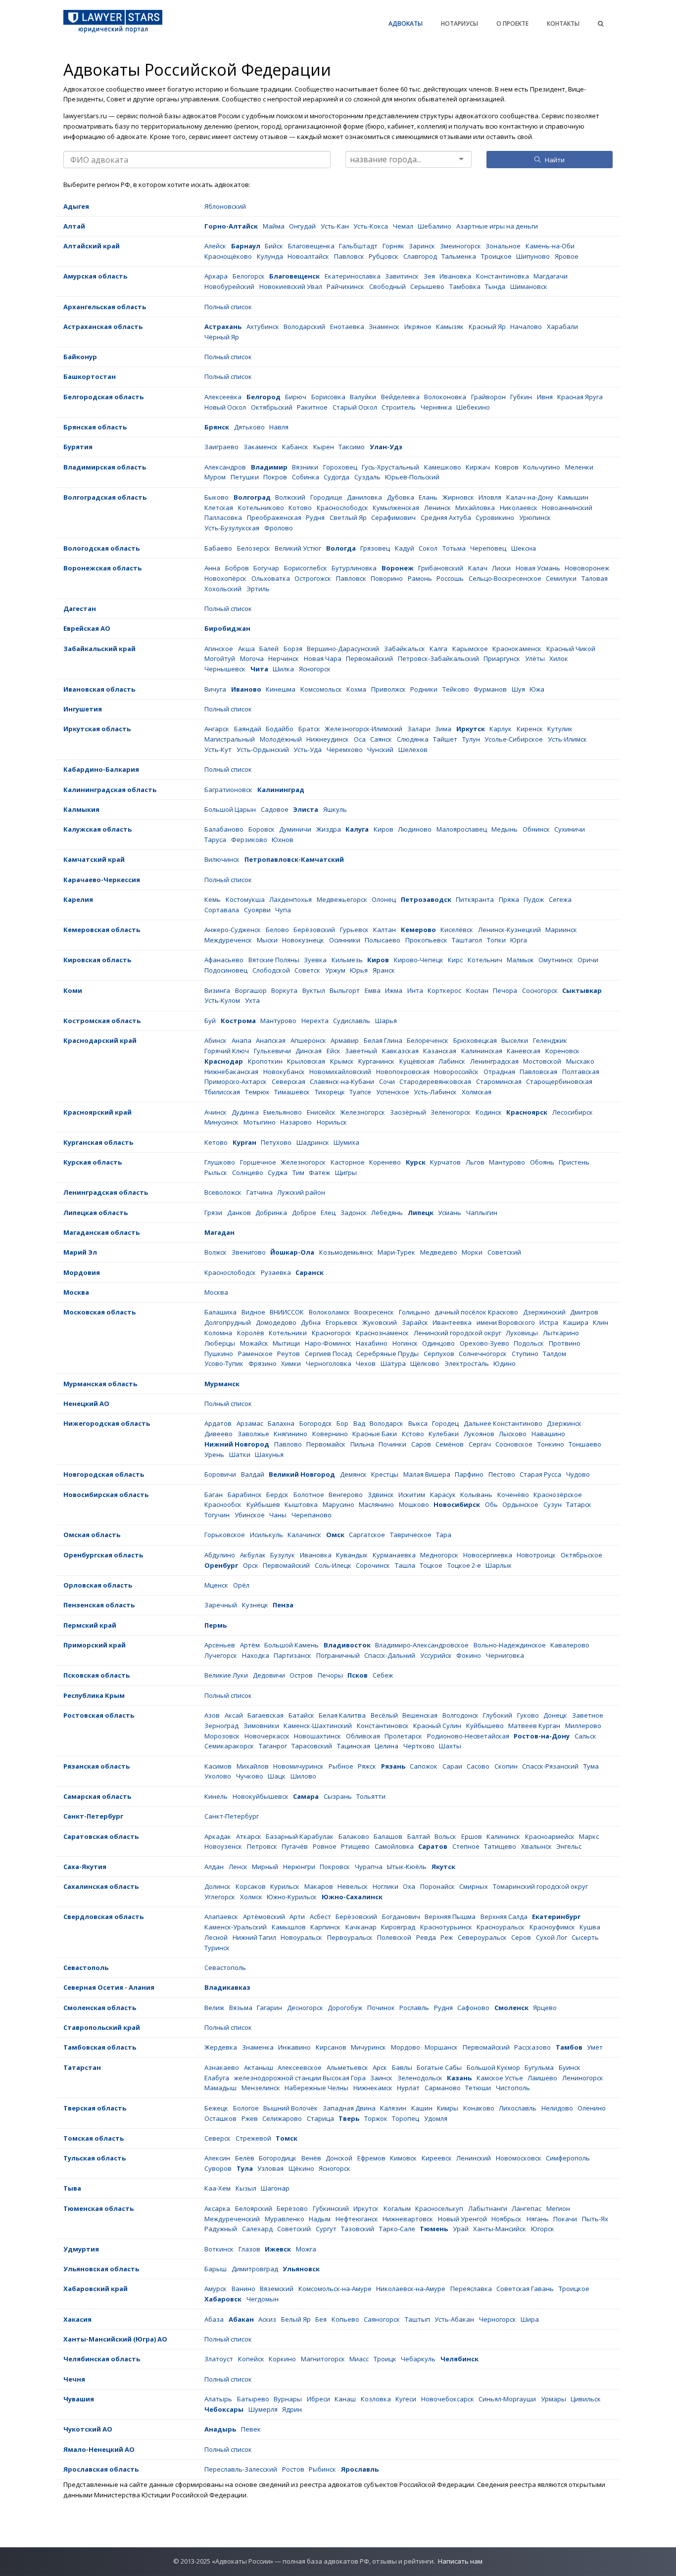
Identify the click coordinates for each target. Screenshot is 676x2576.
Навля (279, 427)
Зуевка (315, 960)
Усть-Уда (308, 749)
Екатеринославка (353, 276)
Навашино (548, 1434)
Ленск (238, 1867)
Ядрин (292, 2409)
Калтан (385, 930)
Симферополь (568, 2158)
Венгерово (346, 1495)
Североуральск (482, 1937)
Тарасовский (312, 1746)
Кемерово (418, 930)
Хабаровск (223, 2299)
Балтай (419, 1836)
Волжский (290, 497)
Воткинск (219, 2249)
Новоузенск (223, 1846)
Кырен (324, 447)
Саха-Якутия (85, 1867)
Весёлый (384, 1715)
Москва (76, 1292)
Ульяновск (301, 2269)
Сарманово (443, 2088)
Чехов (366, 1363)
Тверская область (95, 2108)
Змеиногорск (460, 246)
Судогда (337, 477)
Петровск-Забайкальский (438, 658)
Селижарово (282, 2118)
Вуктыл (314, 990)
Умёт (595, 2047)
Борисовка (328, 397)
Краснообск (223, 1504)
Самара (306, 1796)
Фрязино (263, 1363)
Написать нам (460, 2561)
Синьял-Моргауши (507, 2399)
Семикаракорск (229, 1746)
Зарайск (415, 1322)
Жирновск (458, 497)
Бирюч (296, 397)
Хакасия (77, 2319)
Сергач (480, 1444)
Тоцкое (431, 1565)
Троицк (385, 2359)
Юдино (505, 1363)
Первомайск (326, 1444)
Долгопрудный (228, 1322)
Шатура (393, 1363)
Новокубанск (284, 1072)
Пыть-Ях (595, 2219)
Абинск (216, 1040)
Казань (459, 2078)
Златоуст (219, 2359)
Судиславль (352, 1021)
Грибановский (441, 568)
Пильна (362, 1444)
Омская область (92, 1535)
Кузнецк (255, 1605)
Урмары (554, 2399)
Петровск (262, 1846)
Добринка (271, 1213)
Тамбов (569, 2047)
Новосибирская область (106, 1495)
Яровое (567, 256)
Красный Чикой (571, 649)
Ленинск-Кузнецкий (509, 930)
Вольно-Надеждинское (510, 1645)
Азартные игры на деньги (497, 226)
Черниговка (505, 1655)
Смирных (474, 1886)
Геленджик (550, 1040)
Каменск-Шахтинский (318, 1726)
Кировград (398, 1927)
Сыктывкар (582, 990)
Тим (298, 1172)
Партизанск (292, 1655)
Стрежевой (253, 2138)
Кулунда (270, 256)
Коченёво (513, 1495)
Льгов (475, 1162)
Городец (445, 1423)
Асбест (320, 1917)
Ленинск (437, 508)
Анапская (271, 1040)
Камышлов (289, 1927)
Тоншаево (585, 1444)
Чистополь (513, 2088)
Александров (225, 467)
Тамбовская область (100, 2047)
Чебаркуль (418, 2359)
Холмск (251, 1897)
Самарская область (97, 1796)
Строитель (399, 407)
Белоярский (254, 2208)
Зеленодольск (420, 2078)
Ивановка (455, 276)
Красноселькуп (439, 2208)
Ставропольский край (102, 2027)
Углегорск (220, 1897)
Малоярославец (462, 829)
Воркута (284, 990)
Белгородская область (103, 397)
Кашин (422, 2108)
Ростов (293, 2469)
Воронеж (398, 568)
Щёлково (425, 1363)
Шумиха (346, 1142)
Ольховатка (271, 578)
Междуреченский (232, 2219)
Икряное (418, 327)
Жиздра (329, 829)
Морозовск (222, 1736)
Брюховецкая (475, 1040)
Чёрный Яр (222, 337)
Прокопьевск (426, 940)
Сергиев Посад (328, 1354)
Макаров (319, 1886)
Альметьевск (347, 2067)
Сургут (326, 2229)
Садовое (275, 809)
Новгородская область (104, 1474)
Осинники (345, 940)
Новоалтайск (308, 256)
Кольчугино (542, 467)
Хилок (559, 658)
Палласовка (223, 517)
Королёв (251, 1333)
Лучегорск (221, 1655)
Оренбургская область (103, 1555)
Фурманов (490, 689)
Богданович (401, 1917)
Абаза (214, 2319)
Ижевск (278, 2249)
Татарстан (82, 2067)
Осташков (220, 2118)
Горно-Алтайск (231, 226)
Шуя (518, 689)
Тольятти (371, 1796)
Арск (380, 2067)
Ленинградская (494, 1061)
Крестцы (385, 1474)
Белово (277, 930)
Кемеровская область (102, 930)
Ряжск (367, 1766)
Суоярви (257, 910)
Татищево (500, 1846)
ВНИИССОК (287, 1312)
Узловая (270, 2168)
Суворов (218, 2168)
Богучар (266, 568)
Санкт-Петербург (93, 1816)
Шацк (277, 1776)
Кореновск (562, 1051)
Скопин (506, 1766)
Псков (358, 1675)
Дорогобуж (345, 2008)
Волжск (216, 1252)
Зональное (503, 246)
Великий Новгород (302, 1474)
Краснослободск (342, 508)
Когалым (397, 2208)
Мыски (267, 940)
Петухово (276, 1142)
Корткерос (444, 990)
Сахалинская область (101, 1886)
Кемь (213, 899)
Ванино (243, 2289)
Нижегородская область (107, 1423)
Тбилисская (222, 1092)
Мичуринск (368, 2047)
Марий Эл (80, 1252)
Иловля (490, 497)
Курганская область (98, 1142)
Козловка (376, 2399)
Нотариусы (459, 23)
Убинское (250, 1515)
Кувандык (352, 1555)
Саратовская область (101, 1836)
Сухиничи (570, 829)
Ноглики (386, 1886)
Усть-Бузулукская (232, 528)
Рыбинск (322, 2469)
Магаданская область (101, 1232)
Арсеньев (220, 1645)
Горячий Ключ (227, 1051)
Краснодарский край (100, 1040)
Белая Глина (383, 1040)
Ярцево (545, 2008)
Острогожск (313, 578)
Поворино (387, 578)
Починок (381, 2008)
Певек (251, 2429)
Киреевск (437, 2158)
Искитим (412, 1495)
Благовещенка (311, 246)
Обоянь (542, 1162)
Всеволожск (223, 1192)
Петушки (245, 477)
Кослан (477, 990)
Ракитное (312, 407)
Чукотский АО (88, 2429)
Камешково (443, 467)
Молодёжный (281, 739)
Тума (591, 1766)
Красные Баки (375, 1434)
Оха (409, 1886)
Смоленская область (100, 2008)
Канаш (345, 2399)
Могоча (252, 658)
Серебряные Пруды (387, 1354)
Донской (339, 2158)
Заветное (588, 1715)
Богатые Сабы (439, 2067)
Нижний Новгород (237, 1444)
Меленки (579, 467)
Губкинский (331, 2208)
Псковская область (97, 1675)
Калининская (482, 1051)
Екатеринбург (556, 1917)
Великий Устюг (298, 548)
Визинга (217, 990)
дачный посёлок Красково (476, 1312)
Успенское (393, 1092)
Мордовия (82, 1272)
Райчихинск (345, 286)
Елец (328, 1213)
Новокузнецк (303, 940)
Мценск (216, 1585)
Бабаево (218, 548)
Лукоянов (479, 1434)
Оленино (592, 2108)
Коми (73, 990)
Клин (601, 1322)
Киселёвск (457, 930)
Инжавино (294, 2047)
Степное (466, 1846)
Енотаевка (347, 327)
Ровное (325, 1846)
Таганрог (273, 1746)
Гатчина (260, 1192)
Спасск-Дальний (390, 1655)
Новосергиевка (488, 1555)
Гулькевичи (272, 1051)
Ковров (507, 467)
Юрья (359, 970)
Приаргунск (502, 658)
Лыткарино (561, 1333)
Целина (386, 1746)
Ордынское (520, 1504)
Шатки (240, 1454)
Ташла (405, 1565)
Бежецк (216, 2108)
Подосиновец (226, 970)
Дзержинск (564, 1423)
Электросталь (467, 1363)
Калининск (503, 1836)
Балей (269, 649)
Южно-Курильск (292, 1897)
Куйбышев (263, 1504)
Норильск (332, 1122)
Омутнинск (556, 960)
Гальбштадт (358, 246)
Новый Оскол (225, 407)
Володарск (386, 1423)
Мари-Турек (396, 1252)
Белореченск (428, 1040)
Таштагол (467, 940)
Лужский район (301, 1192)
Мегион (558, 2208)
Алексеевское (300, 2067)
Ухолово (218, 1776)
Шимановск (529, 286)
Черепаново (312, 1515)
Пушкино (219, 1354)
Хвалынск (536, 1846)
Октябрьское (581, 1555)
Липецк (421, 1213)
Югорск (543, 2229)
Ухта (252, 1000)
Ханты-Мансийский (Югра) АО (115, 2339)
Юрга (519, 940)
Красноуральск (501, 1927)
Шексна (524, 548)
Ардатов (218, 1423)
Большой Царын (230, 809)
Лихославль (518, 2108)
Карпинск (325, 1927)
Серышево (427, 286)
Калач (478, 568)
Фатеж (319, 1172)
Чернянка (436, 407)
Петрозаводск (426, 899)
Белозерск (254, 548)
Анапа (241, 1040)
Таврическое (411, 1535)
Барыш (216, 2269)
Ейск (334, 1051)
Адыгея (76, 206)
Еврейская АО (87, 628)
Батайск (301, 1715)
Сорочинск (373, 1565)
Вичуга (215, 689)
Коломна (218, 1333)
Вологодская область (101, 548)
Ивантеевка (452, 1322)
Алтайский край (92, 246)
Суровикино (495, 517)
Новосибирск (457, 1504)
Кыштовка (301, 1504)
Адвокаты (406, 23)
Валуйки (363, 397)
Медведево (439, 1252)
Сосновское (514, 1444)
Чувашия (79, 2399)
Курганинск (376, 1061)
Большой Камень (291, 1645)
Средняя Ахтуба (446, 517)
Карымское (470, 649)
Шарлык (499, 1565)
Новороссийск (456, 1072)
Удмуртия (81, 2249)
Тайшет (445, 739)
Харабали (562, 327)
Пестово (502, 1474)
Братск (309, 729)
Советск (307, 970)
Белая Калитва (342, 1715)
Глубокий (498, 1715)
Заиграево (221, 447)
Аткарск (249, 1836)
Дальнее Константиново (503, 1423)
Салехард (257, 2229)
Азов (212, 1715)
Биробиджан (227, 628)
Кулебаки (444, 1434)
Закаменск (261, 447)
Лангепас (527, 2208)
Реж (447, 1937)
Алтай (74, 226)
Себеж (383, 1675)
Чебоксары (224, 2409)
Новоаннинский (567, 508)
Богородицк (278, 2158)
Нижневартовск (408, 2219)
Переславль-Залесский (241, 2469)
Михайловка (475, 508)
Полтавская (581, 1072)
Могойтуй (220, 658)
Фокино (469, 1655)
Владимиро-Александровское (422, 1645)
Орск (251, 1565)
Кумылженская (396, 508)
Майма (274, 226)
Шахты (450, 1746)
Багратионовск (228, 790)
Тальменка (459, 256)
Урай (461, 2229)
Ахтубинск (263, 327)
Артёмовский (264, 1917)
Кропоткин (265, 1061)
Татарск (579, 1504)
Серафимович (393, 517)
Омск (335, 1535)
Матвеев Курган (534, 1726)
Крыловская (306, 1061)
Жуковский (380, 1322)
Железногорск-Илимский (363, 729)
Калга (438, 649)
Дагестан (80, 609)
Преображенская (274, 517)
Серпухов (439, 1354)
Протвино (565, 1343)
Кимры (448, 2108)
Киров (384, 829)
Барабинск (245, 1495)
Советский (504, 1252)
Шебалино (435, 226)
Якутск (443, 1867)
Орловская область (98, 1585)
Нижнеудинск (328, 739)
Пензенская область (99, 1605)
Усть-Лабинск (435, 1092)
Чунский (380, 749)
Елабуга (217, 2078)
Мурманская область (100, 1384)
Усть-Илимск (567, 739)
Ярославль (360, 2469)
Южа (537, 689)
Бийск (274, 246)
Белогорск (249, 276)
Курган (244, 1142)
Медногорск (439, 1555)
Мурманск (222, 1384)
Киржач (478, 467)
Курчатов (445, 1162)
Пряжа (509, 899)
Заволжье (253, 1434)
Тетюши (478, 2088)
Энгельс (569, 1846)
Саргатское (367, 1535)
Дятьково (249, 427)
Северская (289, 1081)
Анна (212, 568)
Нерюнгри (299, 1867)
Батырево (253, 2399)
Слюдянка (413, 739)
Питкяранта (475, 899)
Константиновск (383, 1726)
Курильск (285, 1886)
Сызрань (338, 1796)
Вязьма (241, 2008)
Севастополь (86, 1967)
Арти (297, 1917)
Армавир (345, 1040)
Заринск (422, 246)
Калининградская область (110, 790)
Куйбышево (485, 1726)
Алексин (217, 2158)
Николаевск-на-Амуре (411, 2289)
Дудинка (245, 1112)
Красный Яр (487, 327)
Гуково (528, 1715)
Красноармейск (550, 1836)
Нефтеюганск (357, 2219)
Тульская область (95, 2158)
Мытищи (286, 1343)
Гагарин (269, 2008)
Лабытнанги (488, 2208)
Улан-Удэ (386, 447)
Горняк (393, 246)
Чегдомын (263, 2299)
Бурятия (78, 447)
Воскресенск (374, 1312)
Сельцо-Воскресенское (505, 578)
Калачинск (304, 1535)
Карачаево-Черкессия (102, 880)
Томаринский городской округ (540, 1886)
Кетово (216, 1142)
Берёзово (292, 2208)
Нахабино (372, 1343)
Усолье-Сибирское (514, 739)
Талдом (555, 1354)
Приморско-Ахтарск (236, 1081)
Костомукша (245, 899)
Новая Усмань (538, 568)
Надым (320, 2219)
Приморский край (95, 1645)
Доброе (304, 1213)
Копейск (251, 2359)
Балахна (281, 1423)
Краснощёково (228, 256)
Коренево (385, 1162)
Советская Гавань (525, 2289)
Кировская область (97, 960)
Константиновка (503, 276)
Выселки (515, 1040)
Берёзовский (314, 930)
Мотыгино (260, 1122)
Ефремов (371, 2158)
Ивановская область (99, 689)
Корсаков (251, 1886)
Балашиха (220, 1312)
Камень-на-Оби (550, 246)
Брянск (217, 427)
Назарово (296, 1122)
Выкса (418, 1423)
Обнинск (536, 829)
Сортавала (222, 910)
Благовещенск (294, 276)
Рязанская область (97, 1766)
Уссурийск (436, 1655)
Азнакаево (222, 2067)
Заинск (381, 2078)
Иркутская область (97, 729)
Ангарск (217, 729)
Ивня (545, 397)
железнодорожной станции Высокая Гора (300, 2078)
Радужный (221, 2229)
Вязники (305, 467)
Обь (491, 1504)
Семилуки (561, 578)
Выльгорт (345, 990)
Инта (415, 990)
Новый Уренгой (462, 2219)
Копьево (345, 2319)
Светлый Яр (348, 517)
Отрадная (499, 1072)
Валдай (253, 1474)
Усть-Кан (335, 226)
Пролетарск (403, 1736)
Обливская (363, 1736)
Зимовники (261, 1726)
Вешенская (420, 1715)
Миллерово (583, 1726)
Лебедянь (387, 1213)
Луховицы (522, 1333)
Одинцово (438, 1343)
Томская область (94, 2138)
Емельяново (283, 1112)
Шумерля (263, 2409)
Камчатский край (94, 859)
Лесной (216, 1937)
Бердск (277, 1495)
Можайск (254, 1343)
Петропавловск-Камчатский (294, 859)
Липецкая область (96, 1213)
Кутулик (560, 729)
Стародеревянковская (435, 1081)
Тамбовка (465, 286)
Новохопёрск (225, 578)
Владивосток (347, 1645)
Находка (256, 1655)
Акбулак (253, 1555)
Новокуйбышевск (261, 1796)
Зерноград (221, 1726)
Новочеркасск (267, 1736)
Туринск (217, 1948)
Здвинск (381, 1495)
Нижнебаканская (231, 1072)
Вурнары (288, 2399)
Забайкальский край (99, 649)
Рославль (414, 2008)
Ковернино (330, 1434)
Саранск (310, 1272)
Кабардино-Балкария (101, 769)
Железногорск (362, 1112)
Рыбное (341, 1766)
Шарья (386, 1021)
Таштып (417, 2319)
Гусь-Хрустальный (390, 467)
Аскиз (267, 2319)
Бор (342, 1423)
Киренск (530, 729)
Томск (287, 2138)
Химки (291, 1363)
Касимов (218, 1766)
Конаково (479, 2108)
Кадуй (405, 548)
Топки (496, 940)
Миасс (359, 2359)
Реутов (289, 1354)
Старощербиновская (559, 1081)
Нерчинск (284, 658)
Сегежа (560, 899)
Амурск (216, 2289)
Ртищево (355, 1846)
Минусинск (221, 1122)
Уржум (335, 970)
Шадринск (313, 1142)
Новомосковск (519, 2158)
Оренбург (221, 1565)
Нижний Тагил (254, 1937)
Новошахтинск (317, 1736)
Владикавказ (227, 1987)
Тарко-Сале (397, 2229)
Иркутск (471, 729)
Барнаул (246, 246)
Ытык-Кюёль (407, 1867)
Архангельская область (105, 307)
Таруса (215, 840)
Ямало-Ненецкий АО (99, 2449)
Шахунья (269, 1454)
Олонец (384, 899)
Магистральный (230, 739)
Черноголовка (329, 1363)
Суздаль (367, 477)
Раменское (255, 1354)
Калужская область (97, 829)
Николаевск (519, 508)
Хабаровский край (96, 2289)
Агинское (219, 649)
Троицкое (496, 256)
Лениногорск (583, 2078)
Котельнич (485, 960)
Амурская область (95, 276)
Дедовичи (269, 1675)
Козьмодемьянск (346, 1252)
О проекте (512, 23)
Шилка (283, 669)
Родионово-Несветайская (468, 1736)
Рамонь (420, 578)
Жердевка (221, 2047)
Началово (526, 327)
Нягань (538, 2219)
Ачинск (216, 1112)
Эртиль (258, 589)
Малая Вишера (427, 1474)
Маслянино (376, 1504)
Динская (309, 1051)
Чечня (74, 2379)
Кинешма (281, 689)
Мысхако (580, 1061)
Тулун (471, 739)
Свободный (387, 286)
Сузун (553, 1504)
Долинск (217, 1886)
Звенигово (249, 1252)
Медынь (505, 829)
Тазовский (358, 2229)
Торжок (376, 2118)
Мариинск (561, 930)
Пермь (216, 1625)
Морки (472, 1252)
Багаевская (266, 1715)
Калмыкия (81, 809)
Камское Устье (500, 2078)
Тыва (72, 2188)
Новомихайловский (340, 1072)
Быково (217, 497)
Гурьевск (354, 930)
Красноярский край (97, 1112)
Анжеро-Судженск (233, 930)
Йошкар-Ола (292, 1252)
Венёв (311, 2158)
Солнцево (248, 1172)
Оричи (588, 960)
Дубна (311, 1322)
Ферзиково (249, 840)
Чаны (278, 1515)
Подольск (529, 1343)
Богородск (316, 1423)
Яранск (384, 970)
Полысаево (383, 940)
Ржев (250, 2118)
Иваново (246, 689)
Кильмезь (347, 960)
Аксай (234, 1715)
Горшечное (258, 1162)
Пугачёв (295, 1846)
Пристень (574, 1162)
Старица (320, 2118)
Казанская (440, 1051)
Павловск (349, 256)
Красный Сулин (437, 1726)
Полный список (228, 307)
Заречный (221, 1605)
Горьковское (225, 1535)
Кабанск (295, 447)
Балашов (388, 1836)
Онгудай (302, 226)
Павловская (538, 1072)
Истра (549, 1322)
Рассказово (532, 2047)
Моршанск (441, 2047)
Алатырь (218, 2399)
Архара (216, 276)
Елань (428, 497)
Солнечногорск (483, 1354)
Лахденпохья (290, 899)
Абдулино (220, 1555)
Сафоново (473, 2008)
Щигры (346, 1172)
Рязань (393, 1766)
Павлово (288, 1444)
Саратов (433, 1846)
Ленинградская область (106, 1192)
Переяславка (471, 2289)
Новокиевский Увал (291, 286)
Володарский (304, 327)
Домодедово (276, 1322)
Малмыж (520, 960)
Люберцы (220, 1343)
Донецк (555, 1715)
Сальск (585, 1736)
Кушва (590, 1927)
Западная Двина (349, 2108)
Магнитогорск (323, 2359)
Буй (210, 1021)
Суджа (278, 1172)
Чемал (403, 226)
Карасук (443, 1495)
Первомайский (369, 658)
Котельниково (261, 508)
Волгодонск (460, 1715)
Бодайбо (280, 729)
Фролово (279, 528)
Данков (239, 1213)
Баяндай (248, 729)
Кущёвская (417, 1061)
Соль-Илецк (333, 1565)
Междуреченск (228, 940)
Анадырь (220, 2429)
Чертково (419, 1746)
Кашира (576, 1322)
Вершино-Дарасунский (343, 649)
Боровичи (220, 1474)
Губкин (521, 397)
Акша (246, 649)
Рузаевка (276, 1272)
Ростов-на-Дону (542, 1736)
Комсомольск (321, 689)
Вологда (341, 548)
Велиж (214, 2008)
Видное (253, 1312)
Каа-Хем (217, 2188)
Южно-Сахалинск (352, 1897)
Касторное (348, 1162)
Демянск (353, 1474)
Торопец (406, 2118)
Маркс (589, 1836)
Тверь (349, 2118)
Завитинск (402, 276)
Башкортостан (90, 376)
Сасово (478, 1766)
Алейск (215, 246)
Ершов (472, 1836)
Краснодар (224, 1061)
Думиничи (295, 829)
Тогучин (217, 1515)
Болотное (309, 1495)
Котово (300, 508)
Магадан (219, 1232)
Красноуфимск (552, 1927)
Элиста (306, 809)
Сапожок (424, 1766)
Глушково (220, 1162)
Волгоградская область (105, 497)
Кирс (455, 960)
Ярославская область (101, 2469)
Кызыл (246, 2188)
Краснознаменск (382, 1333)
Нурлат (408, 2088)
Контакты (563, 23)
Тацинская (354, 1746)
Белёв (245, 2158)
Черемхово (345, 749)
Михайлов (253, 1766)
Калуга (357, 829)
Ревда (426, 1937)
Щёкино (301, 2168)
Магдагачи (551, 276)
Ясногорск (315, 669)
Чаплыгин (482, 1213)
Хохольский (223, 589)
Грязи (213, 1213)
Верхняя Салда (504, 1917)
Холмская (477, 1092)
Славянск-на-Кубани (342, 1081)
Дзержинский (544, 1312)
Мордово (406, 2047)
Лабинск (452, 1061)
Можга (306, 2249)
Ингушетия (83, 709)
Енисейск (321, 1112)
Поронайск (437, 1886)
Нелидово (557, 2108)
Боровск (262, 829)
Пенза (283, 1605)
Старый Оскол (355, 407)
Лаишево (542, 2078)
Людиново (415, 829)
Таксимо (352, 447)
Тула (245, 2168)
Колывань (476, 1495)
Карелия (78, 899)
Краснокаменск (517, 649)
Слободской (271, 970)
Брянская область (95, 427)
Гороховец (340, 467)
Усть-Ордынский (263, 749)
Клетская (219, 508)
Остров (301, 1675)
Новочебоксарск (448, 2399)
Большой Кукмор (493, 2067)
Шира (530, 2319)
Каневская (524, 1051)
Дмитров (584, 1312)
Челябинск (459, 2359)
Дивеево (218, 1434)
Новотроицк (536, 1555)
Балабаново (224, 829)
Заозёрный (408, 1112)
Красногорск (332, 1333)
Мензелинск (261, 2088)
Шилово (303, 1776)
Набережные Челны (316, 2088)
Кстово (413, 1434)
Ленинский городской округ (458, 1333)
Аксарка (217, 2208)
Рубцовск (384, 256)
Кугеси (406, 2399)
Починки (392, 1444)
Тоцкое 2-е (464, 1565)
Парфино (469, 1474)
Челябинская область (102, 2359)
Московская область (99, 1312)
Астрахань (223, 327)
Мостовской (542, 1061)
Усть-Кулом (222, 1000)
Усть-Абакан (454, 2319)
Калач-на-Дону (530, 497)
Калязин (393, 2108)
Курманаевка (394, 1555)
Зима (443, 729)
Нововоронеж (587, 568)
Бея (321, 2319)
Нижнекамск (373, 2088)
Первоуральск (350, 1937)
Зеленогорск (451, 1112)
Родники (424, 689)
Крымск (342, 1061)
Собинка (306, 477)
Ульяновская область (101, 2269)
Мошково (414, 1504)
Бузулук (283, 1555)
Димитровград (255, 2269)
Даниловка (364, 497)
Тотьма (454, 548)
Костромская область (102, 1021)
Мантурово (278, 1021)
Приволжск (388, 689)
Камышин (573, 497)
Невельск (353, 1886)
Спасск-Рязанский (550, 1766)
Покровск (335, 1867)
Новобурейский (229, 286)
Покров (275, 477)
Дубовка (401, 497)
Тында (495, 286)
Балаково (354, 1836)
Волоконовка (445, 397)
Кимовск (403, 2158)
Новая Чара (323, 658)
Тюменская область (98, 2208)
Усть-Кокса (371, 226)
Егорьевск (342, 1322)
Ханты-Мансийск (500, 2229)
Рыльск (216, 1172)
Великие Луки (226, 1675)
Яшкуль (335, 809)
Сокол (428, 548)
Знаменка (258, 2047)
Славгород (420, 256)
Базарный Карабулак (300, 1836)
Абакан (241, 2319)
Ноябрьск (507, 2219)
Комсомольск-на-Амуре (335, 2289)
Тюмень (434, 2229)
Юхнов (283, 840)
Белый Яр (296, 2319)
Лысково (513, 1434)
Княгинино (290, 1434)
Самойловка (394, 1846)
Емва (373, 990)
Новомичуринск (298, 1766)
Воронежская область (102, 568)
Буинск (570, 2067)
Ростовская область (99, 1715)
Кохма (356, 689)
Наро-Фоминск (328, 1343)
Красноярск (527, 1112)
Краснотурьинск (446, 1927)
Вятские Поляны (274, 960)
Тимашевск (292, 1092)
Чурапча (369, 1867)
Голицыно (414, 1312)
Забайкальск (405, 649)
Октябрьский (272, 407)
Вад (359, 1423)
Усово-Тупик (224, 1363)
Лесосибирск (573, 1112)
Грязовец (375, 548)
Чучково (250, 1776)
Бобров (237, 568)
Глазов (249, 2249)
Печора (505, 990)
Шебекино (473, 407)
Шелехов (413, 749)
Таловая (595, 578)
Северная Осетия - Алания (109, 1987)
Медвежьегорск (342, 899)
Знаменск (384, 327)
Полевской (394, 1937)
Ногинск (405, 1343)
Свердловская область (103, 1917)
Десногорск (305, 2008)
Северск (217, 2138)
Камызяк (450, 327)
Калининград (281, 790)
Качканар (361, 1927)
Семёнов (450, 1444)
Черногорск (498, 2319)
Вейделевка (400, 397)
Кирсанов (331, 2047)
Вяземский (277, 2289)
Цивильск (586, 2399)
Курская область (93, 1162)
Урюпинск (535, 517)
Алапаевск (221, 1917)
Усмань (450, 1213)
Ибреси (318, 2399)
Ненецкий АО (86, 1404)
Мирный (265, 1867)
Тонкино (551, 1444)
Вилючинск (222, 859)
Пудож (534, 899)
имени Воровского (506, 1322)
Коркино (282, 2359)
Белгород (264, 397)
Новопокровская (403, 1072)
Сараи (452, 1766)
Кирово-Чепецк (419, 960)
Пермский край (90, 1625)
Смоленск (511, 2008)
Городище (326, 497)
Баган (214, 1495)
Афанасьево (224, 960)
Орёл (241, 1585)
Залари (419, 729)
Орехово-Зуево (484, 1343)
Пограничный (338, 1655)
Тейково (456, 689)
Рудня (315, 517)
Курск (416, 1162)
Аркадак (218, 1836)
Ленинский (474, 2158)
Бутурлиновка (354, 568)
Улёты (535, 658)
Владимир (269, 467)
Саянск (381, 739)
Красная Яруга (580, 397)
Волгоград (252, 497)
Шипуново (533, 256)
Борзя (293, 649)
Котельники (288, 1333)
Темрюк (257, 1092)
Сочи (387, 1081)
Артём (250, 1645)
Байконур (80, 357)
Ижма (394, 990)
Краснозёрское (558, 1495)
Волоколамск (329, 1312)
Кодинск (489, 1112)
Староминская (499, 1081)
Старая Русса (540, 1474)
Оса (360, 739)
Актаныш (259, 2067)
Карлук (501, 729)
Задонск (354, 1213)
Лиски (501, 568)
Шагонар (275, 2188)
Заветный (361, 1051)
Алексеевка (223, 397)
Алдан (214, 1867)
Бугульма (539, 2067)
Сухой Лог (552, 1937)
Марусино (338, 1504)
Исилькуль (266, 1535)
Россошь (450, 578)
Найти (554, 160)
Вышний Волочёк (290, 2108)
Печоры (330, 1675)
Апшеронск (308, 1040)
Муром (215, 477)
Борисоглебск (306, 568)
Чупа (283, 910)
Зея (429, 276)
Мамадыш (220, 2088)
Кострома (238, 1021)
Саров (421, 1444)
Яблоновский (225, 206)
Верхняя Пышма (450, 1917)
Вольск (445, 1836)
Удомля (436, 2118)
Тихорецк (330, 1092)
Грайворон (488, 397)
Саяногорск (382, 2319)
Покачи (565, 2219)
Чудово (578, 1474)
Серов (521, 1937)
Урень (214, 1454)
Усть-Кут (218, 749)
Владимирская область (105, 467)
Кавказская (400, 1051)
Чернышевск (225, 669)
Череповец (488, 548)
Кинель (216, 1796)
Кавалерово (570, 1645)
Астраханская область (103, 327)
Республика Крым (94, 1695)
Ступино (525, 1354)
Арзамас (250, 1423)
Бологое (246, 2108)
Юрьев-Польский (412, 477)
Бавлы (402, 2067)
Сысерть (585, 1937)
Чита (259, 669)
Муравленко (285, 2219)
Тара (444, 1535)
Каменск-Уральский (236, 1927)
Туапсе (360, 1092)
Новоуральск (301, 1937)
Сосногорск (540, 990)
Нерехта (315, 1021)
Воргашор (251, 990)
